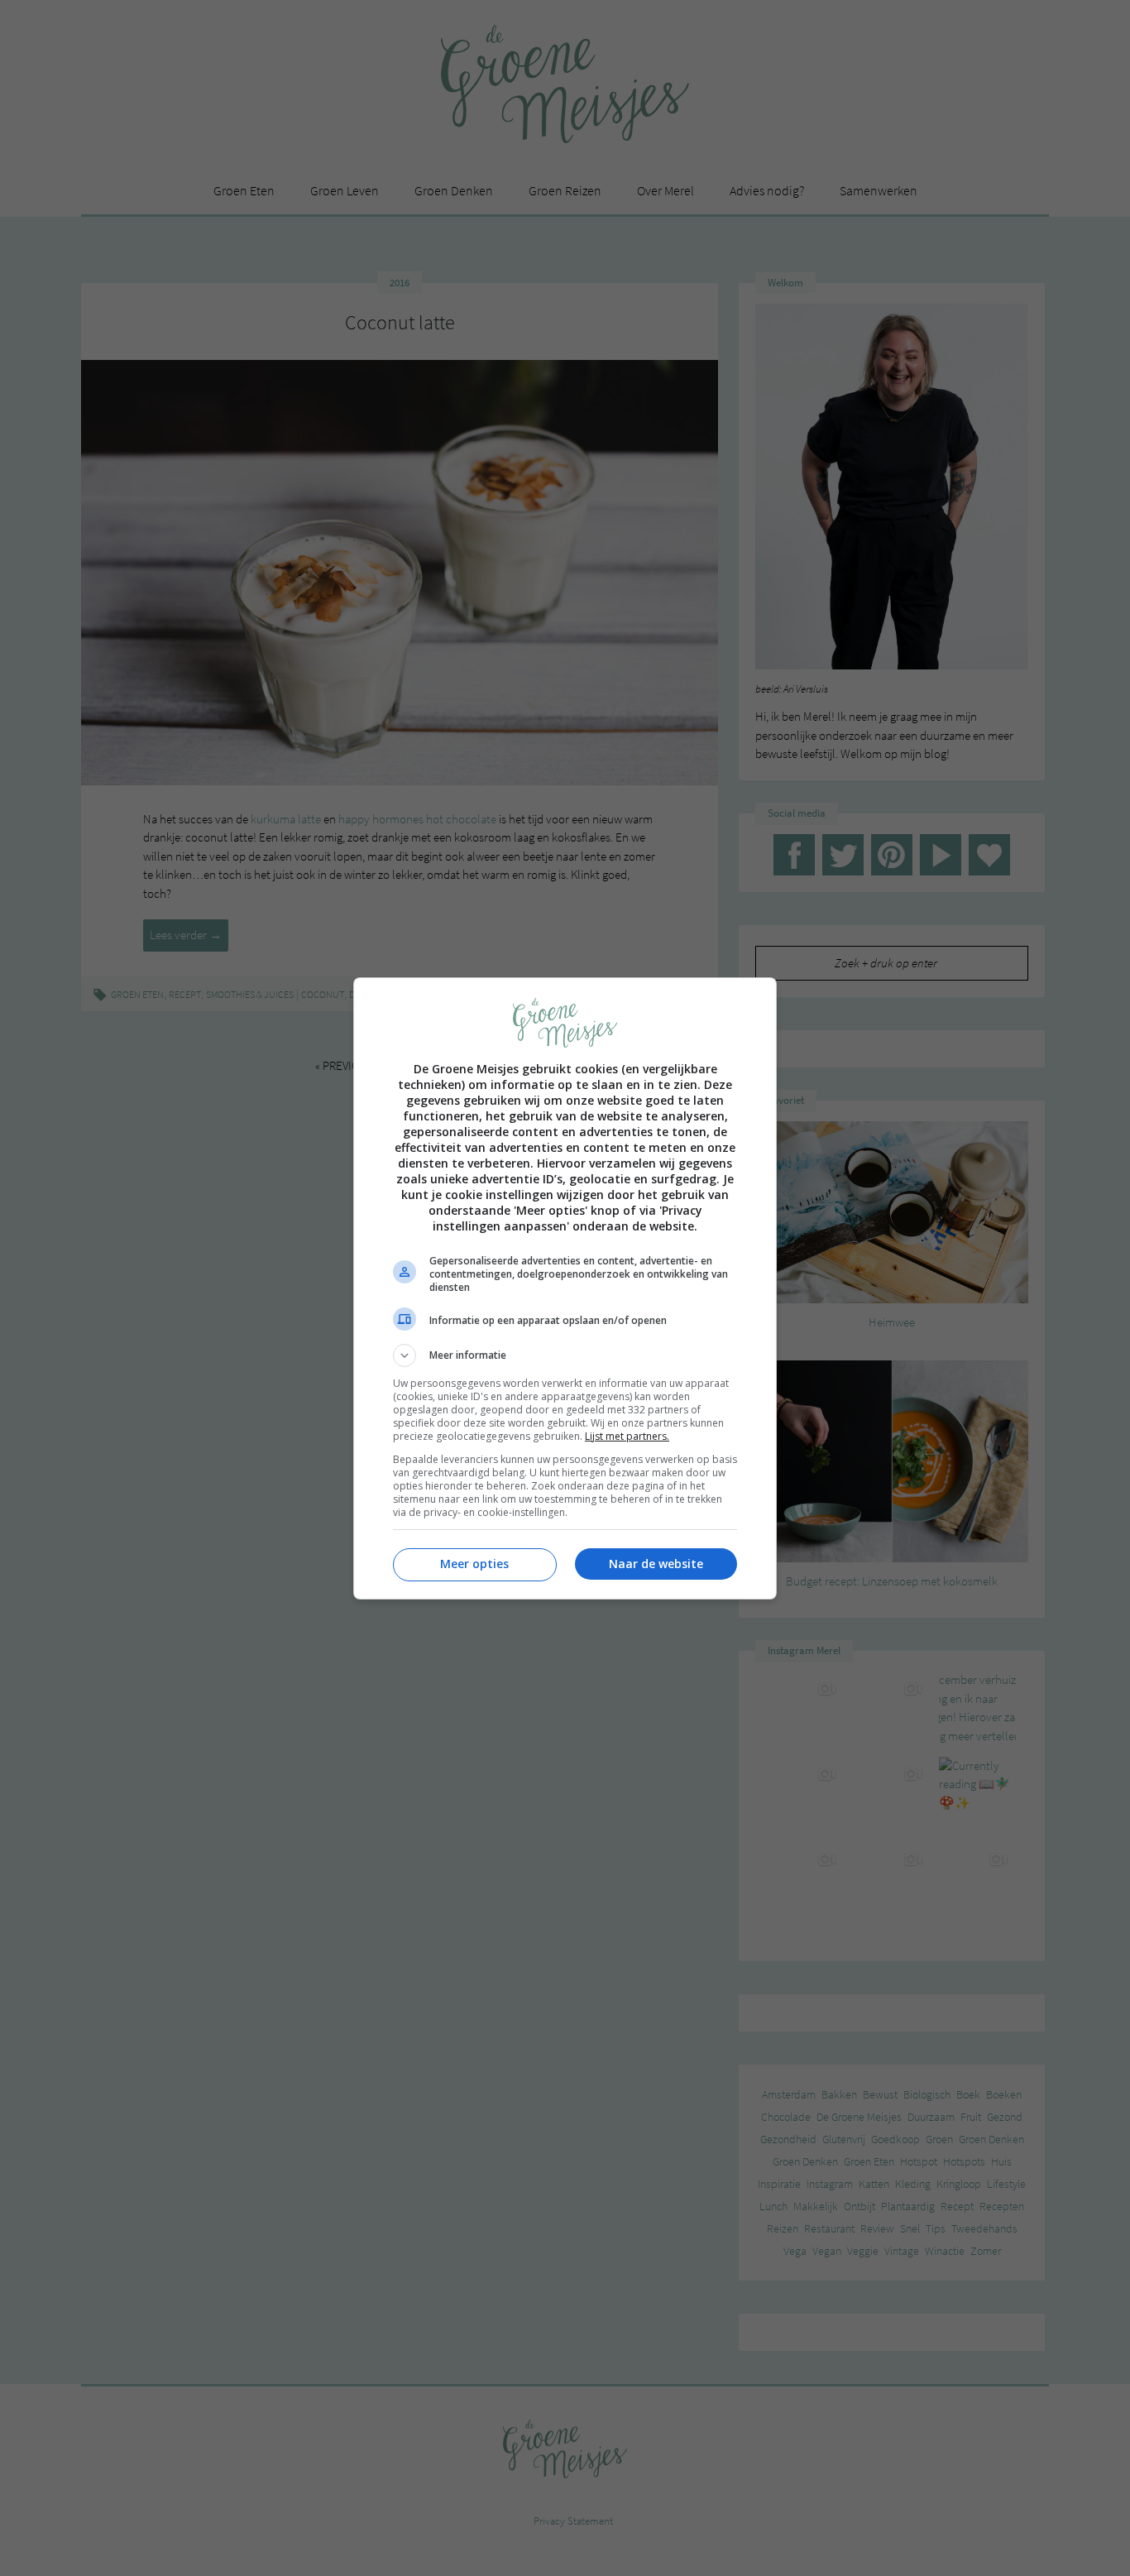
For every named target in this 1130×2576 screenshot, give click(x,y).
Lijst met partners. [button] (627, 1436)
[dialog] (565, 1288)
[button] (565, 1355)
